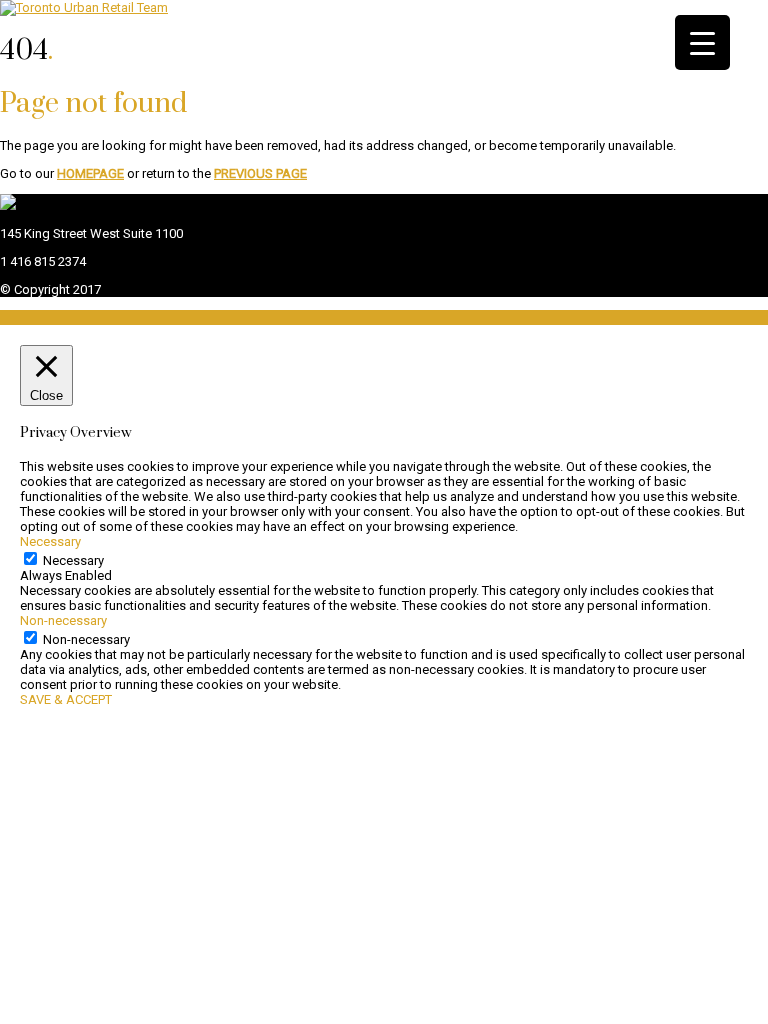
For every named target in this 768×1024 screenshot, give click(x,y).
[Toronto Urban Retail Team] (84, 7)
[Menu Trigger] (702, 42)
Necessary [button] (50, 541)
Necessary (73, 560)
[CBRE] (8, 205)
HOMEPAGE (90, 173)
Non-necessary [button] (63, 620)
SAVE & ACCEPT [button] (66, 699)
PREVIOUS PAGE (260, 173)
